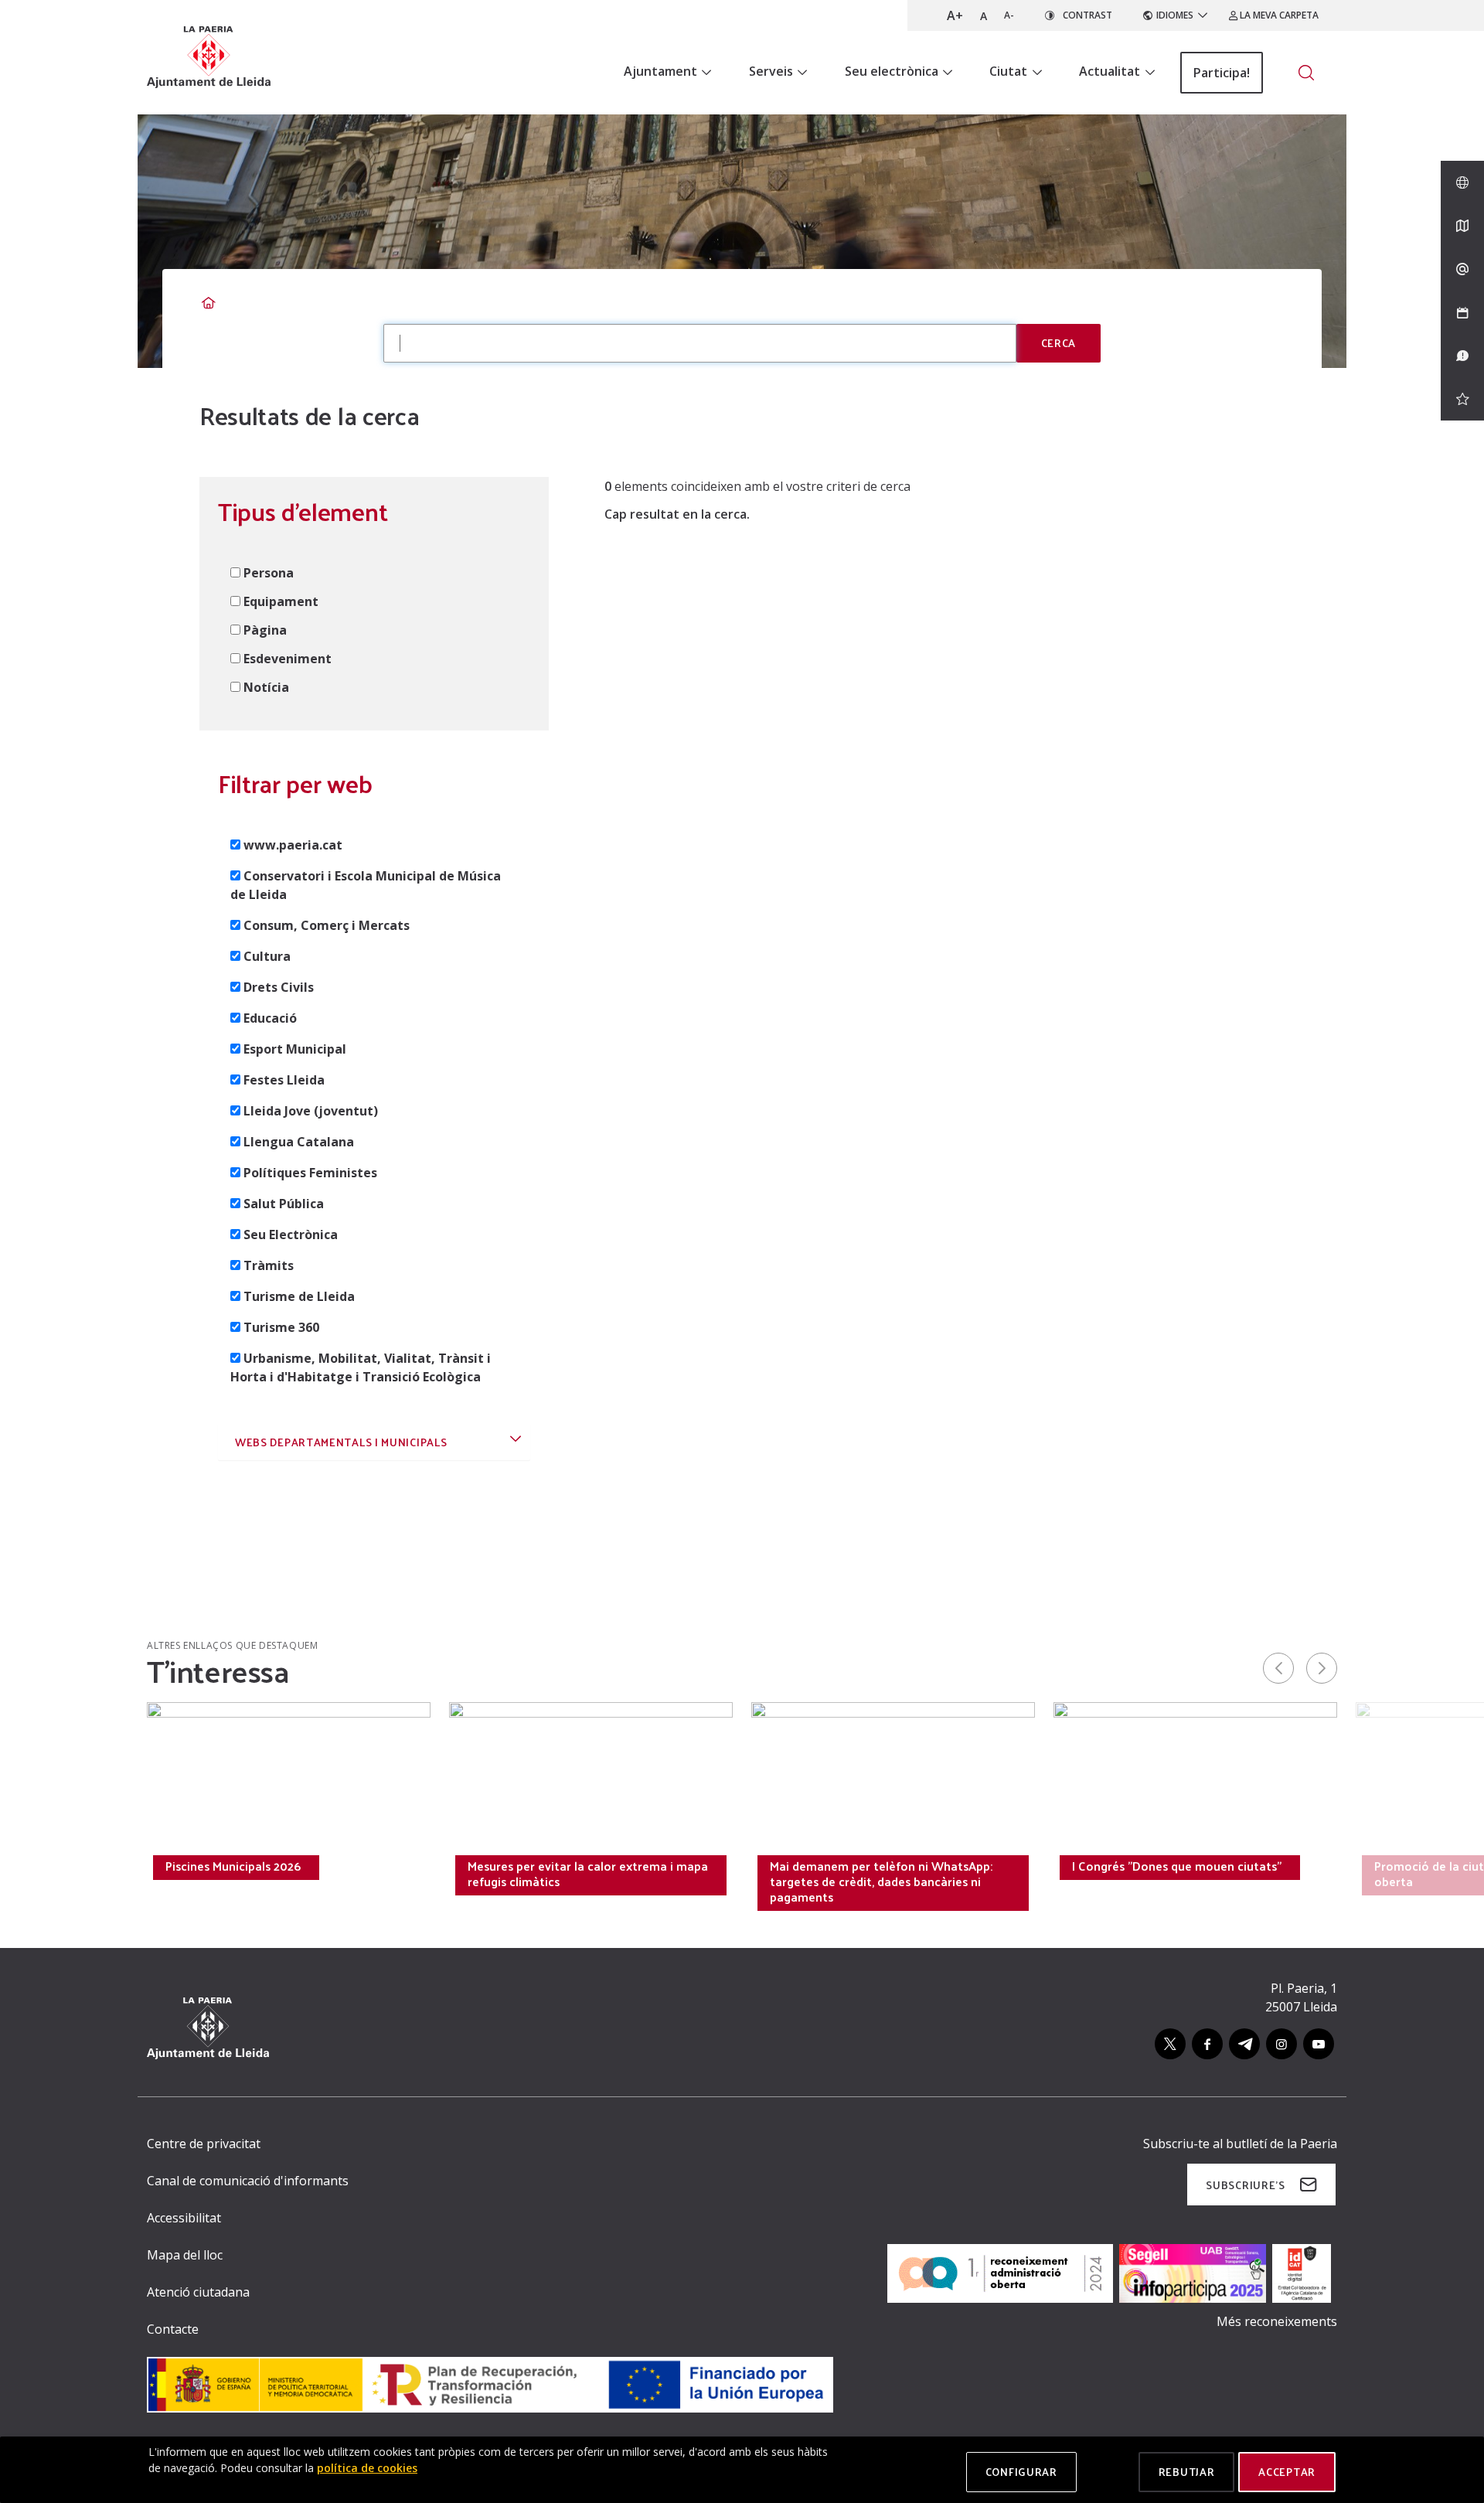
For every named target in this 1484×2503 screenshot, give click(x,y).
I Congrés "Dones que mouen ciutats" (1177, 1866)
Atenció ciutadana (198, 2292)
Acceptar (1287, 2472)
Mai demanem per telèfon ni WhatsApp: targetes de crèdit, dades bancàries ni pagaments (881, 1882)
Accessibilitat (184, 2218)
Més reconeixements (1277, 2321)
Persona (269, 573)
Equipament (281, 601)
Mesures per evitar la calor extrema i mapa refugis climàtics (588, 1874)
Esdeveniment (288, 659)
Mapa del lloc (185, 2255)
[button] (374, 1441)
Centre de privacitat (204, 2144)
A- (1009, 15)
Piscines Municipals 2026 (233, 1866)
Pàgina (265, 630)
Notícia (266, 687)
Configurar (1021, 2472)
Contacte (173, 2329)
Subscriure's (1245, 2185)
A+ (955, 15)
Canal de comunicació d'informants (248, 2181)
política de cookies (367, 2468)
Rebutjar (1187, 2472)
